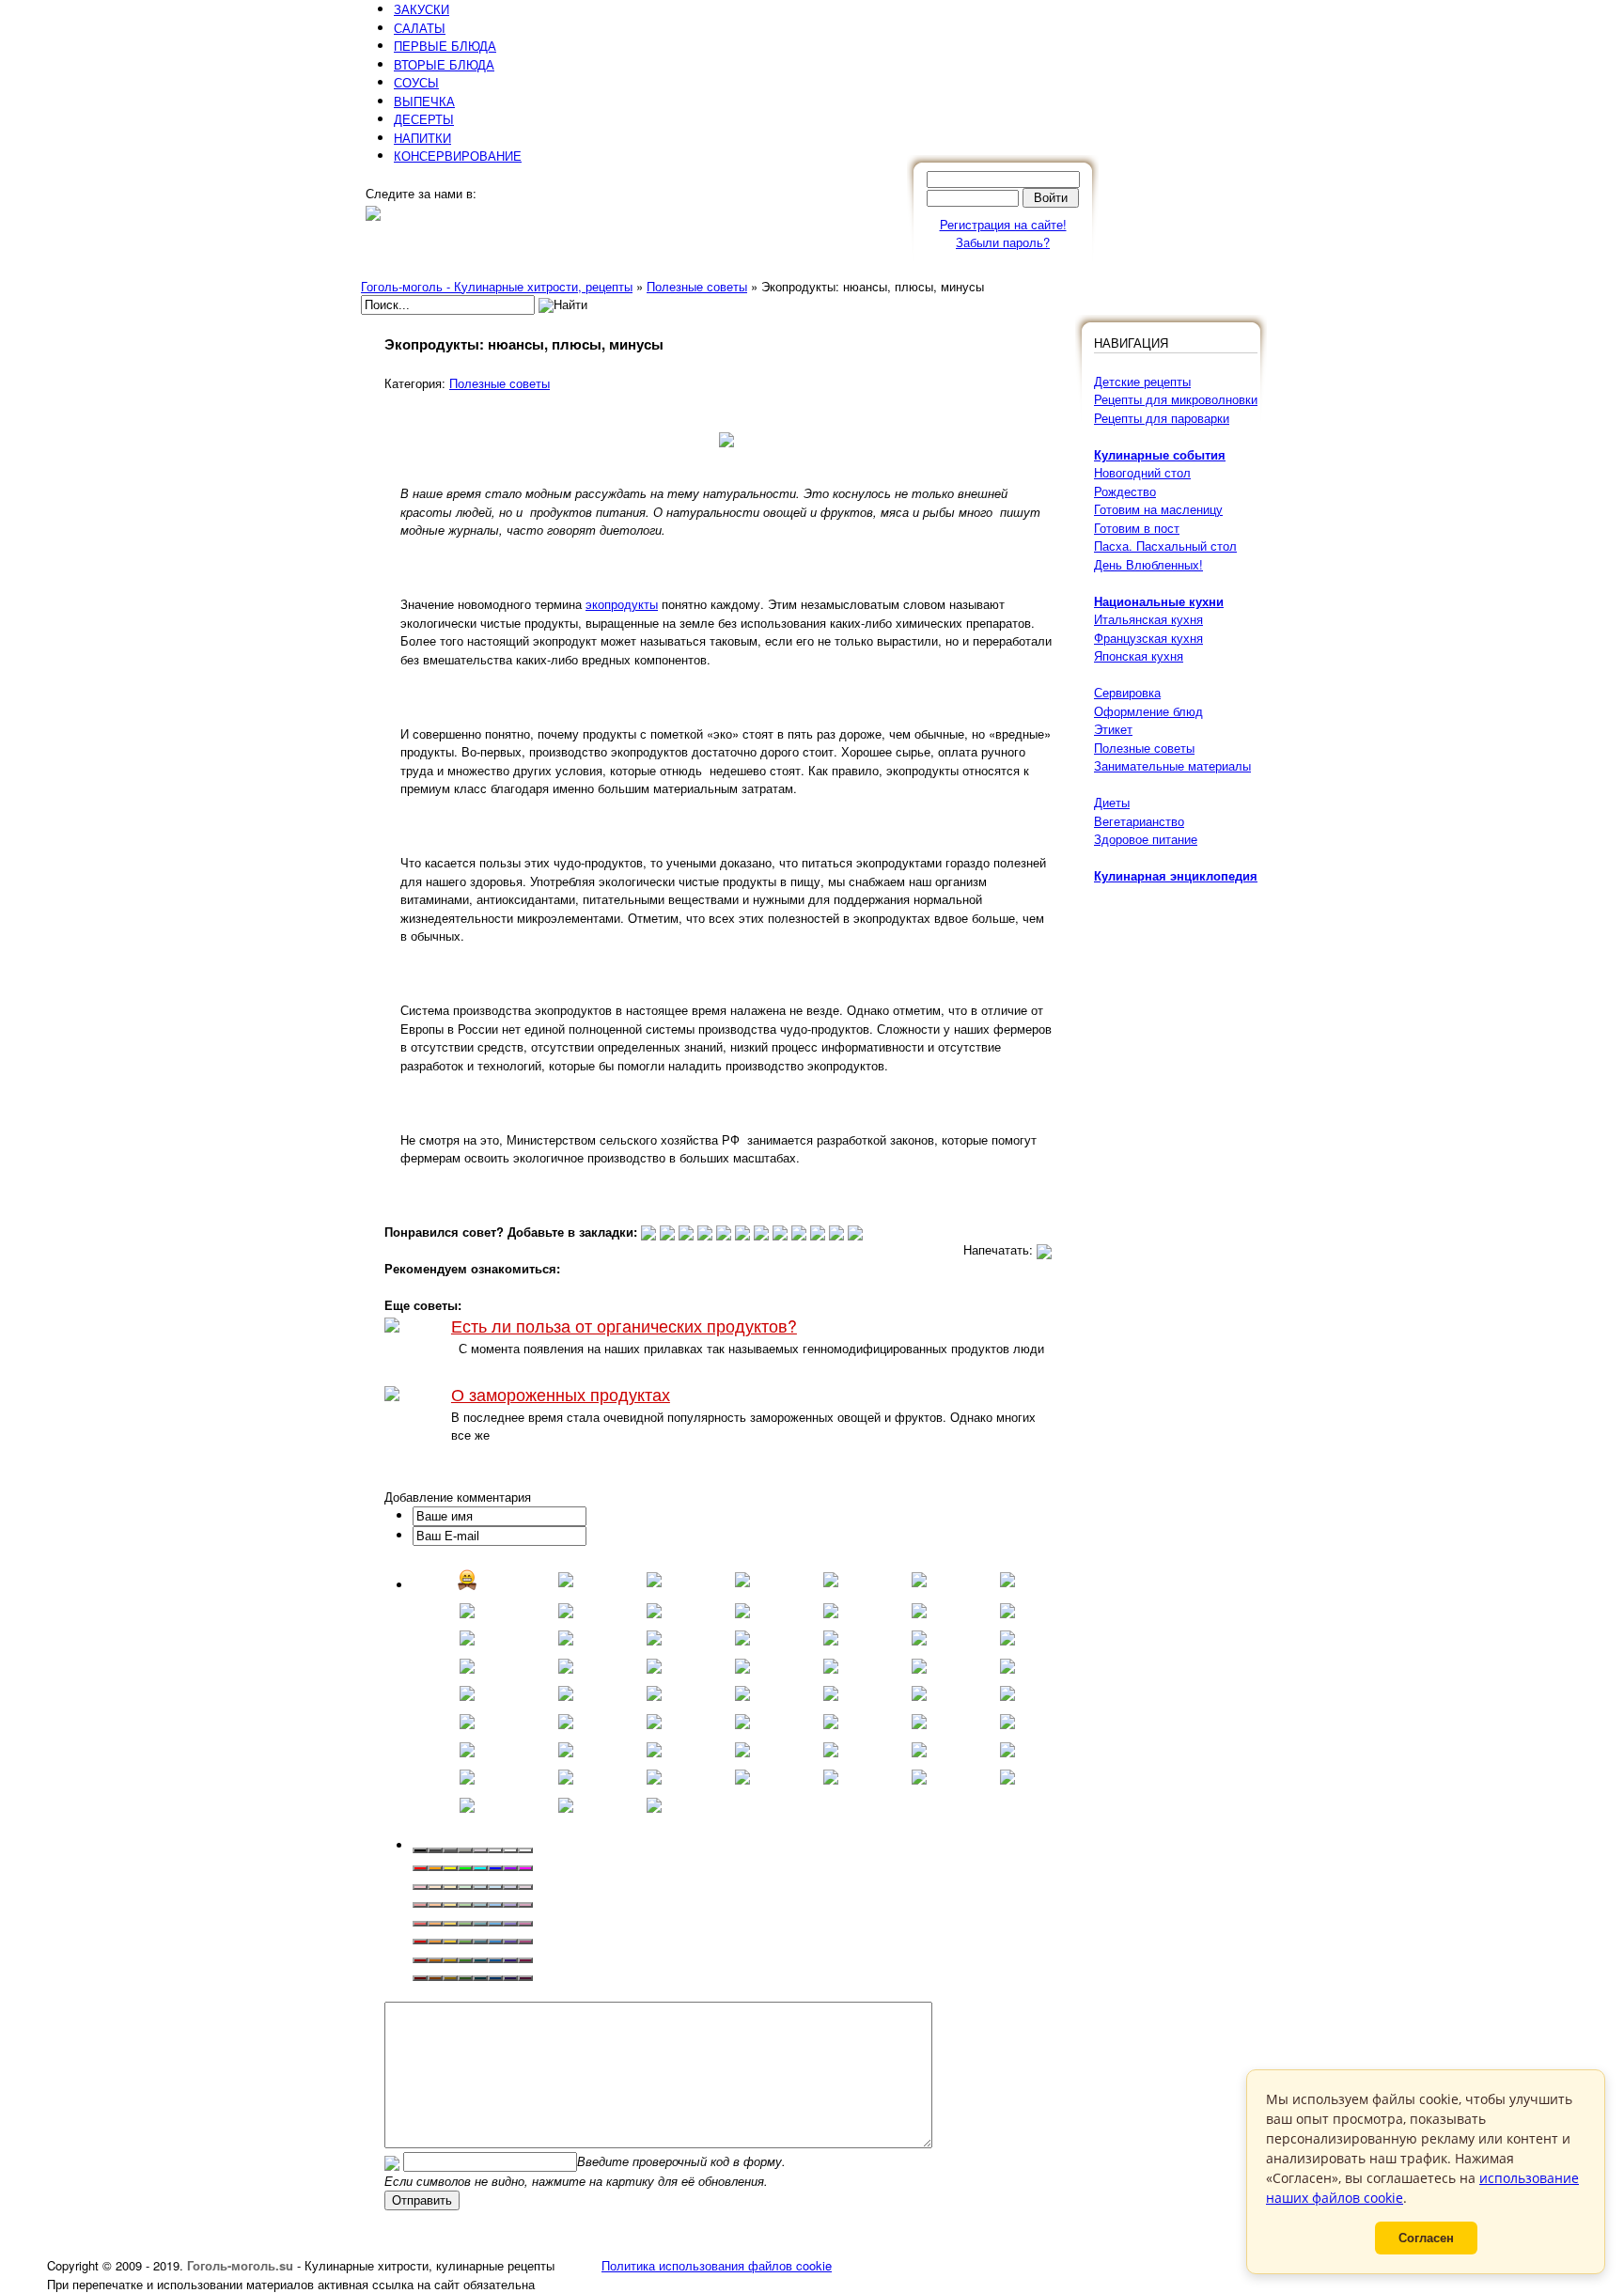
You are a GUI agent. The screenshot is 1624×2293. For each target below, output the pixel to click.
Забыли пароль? (1003, 242)
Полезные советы (500, 383)
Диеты (1112, 802)
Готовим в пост (1137, 528)
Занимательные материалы (1172, 765)
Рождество (1125, 491)
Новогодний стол (1142, 472)
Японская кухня (1139, 655)
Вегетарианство (1139, 821)
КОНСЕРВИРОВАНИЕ (458, 156)
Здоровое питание (1146, 839)
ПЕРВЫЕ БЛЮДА (445, 46)
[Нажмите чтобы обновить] (392, 2161)
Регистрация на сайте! (1003, 224)
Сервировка (1127, 692)
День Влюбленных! (1148, 564)
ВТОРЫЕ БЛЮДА (444, 64)
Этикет (1113, 729)
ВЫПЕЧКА (424, 101)
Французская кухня (1148, 638)
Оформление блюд (1148, 711)
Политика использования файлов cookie (717, 2265)
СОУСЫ (416, 82)
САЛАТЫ (420, 28)
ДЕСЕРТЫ (424, 119)
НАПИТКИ (422, 138)
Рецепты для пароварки (1162, 418)
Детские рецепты (1142, 381)
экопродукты (622, 604)
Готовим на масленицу (1158, 509)
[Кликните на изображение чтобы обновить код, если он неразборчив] (392, 2161)
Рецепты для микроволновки (1176, 399)
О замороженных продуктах (561, 1394)
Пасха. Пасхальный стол (1165, 546)
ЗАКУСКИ (422, 9)
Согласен (1426, 2238)
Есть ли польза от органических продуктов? (624, 1326)
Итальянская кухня (1148, 619)
